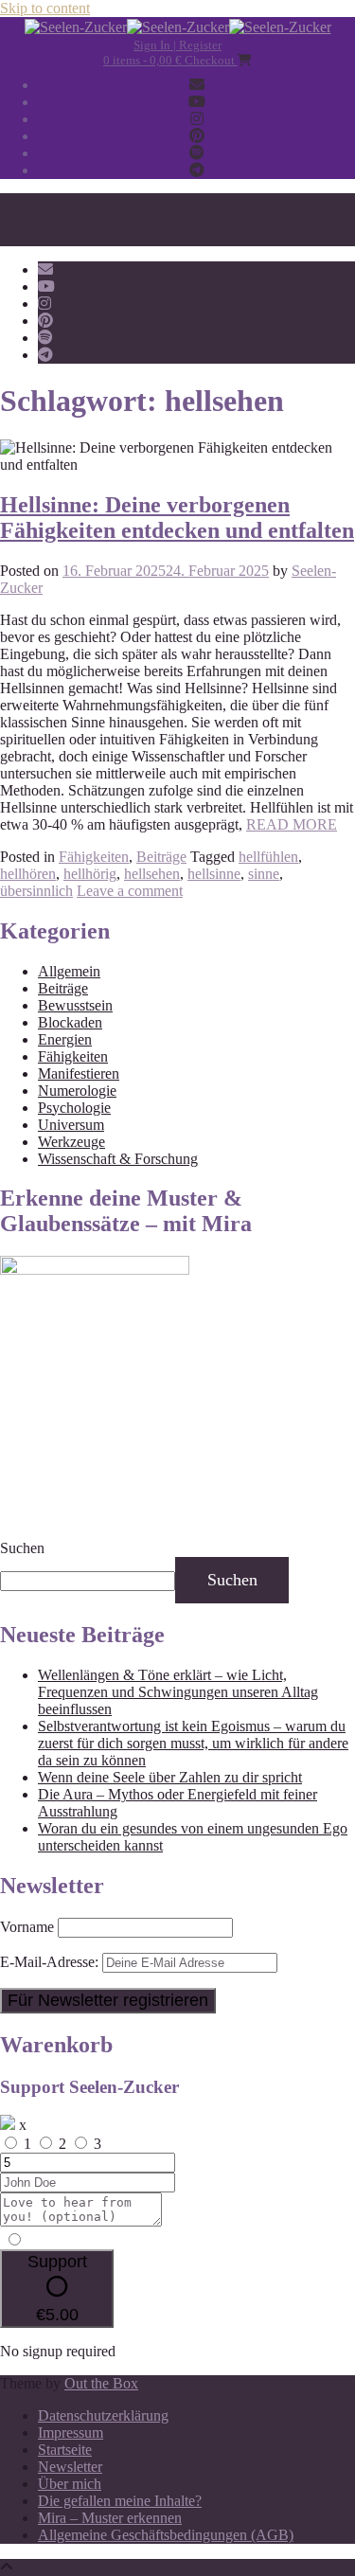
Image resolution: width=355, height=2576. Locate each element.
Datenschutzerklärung (103, 2415)
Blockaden (70, 1022)
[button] (177, 220)
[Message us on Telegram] (197, 170)
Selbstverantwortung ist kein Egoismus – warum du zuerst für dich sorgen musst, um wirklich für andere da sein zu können (193, 1743)
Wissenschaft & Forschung (118, 1159)
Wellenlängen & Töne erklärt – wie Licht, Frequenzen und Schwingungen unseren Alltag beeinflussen (178, 1692)
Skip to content (45, 8)
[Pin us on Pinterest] (197, 136)
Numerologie (77, 1091)
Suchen (22, 1548)
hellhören (28, 874)
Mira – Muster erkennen (110, 2518)
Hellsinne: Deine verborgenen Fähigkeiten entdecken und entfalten (177, 518)
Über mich (70, 2484)
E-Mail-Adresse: (51, 1962)
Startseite (65, 2450)
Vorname (27, 1927)
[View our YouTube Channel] (197, 102)
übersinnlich (36, 891)
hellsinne (214, 874)
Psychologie (74, 1108)
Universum (71, 1125)
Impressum (71, 2433)
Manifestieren (79, 1073)
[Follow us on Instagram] (197, 119)
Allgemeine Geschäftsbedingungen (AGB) (166, 2535)
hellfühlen (268, 857)
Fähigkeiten (94, 857)
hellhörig (90, 874)
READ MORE (292, 824)
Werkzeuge (71, 1142)
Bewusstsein (75, 1005)
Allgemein (69, 971)
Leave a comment (130, 891)
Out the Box (101, 2383)
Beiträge (161, 857)
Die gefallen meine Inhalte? (120, 2501)
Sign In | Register (177, 45)
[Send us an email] (197, 85)
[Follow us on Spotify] (197, 153)
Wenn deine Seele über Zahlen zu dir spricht (170, 1777)
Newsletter (70, 2467)
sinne (264, 874)
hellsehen (152, 874)
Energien (65, 1039)
